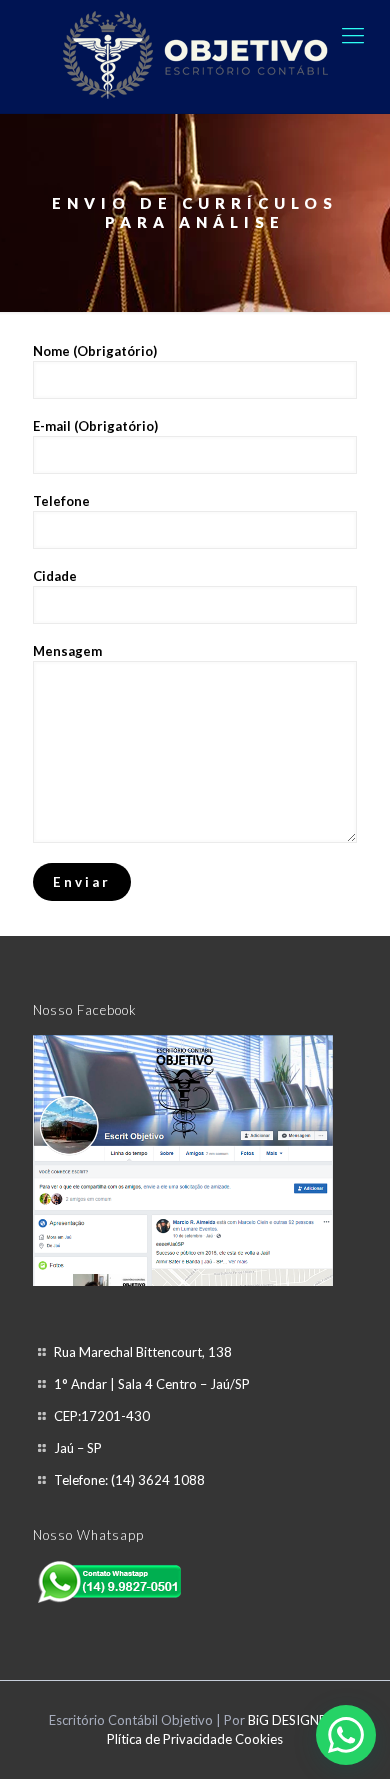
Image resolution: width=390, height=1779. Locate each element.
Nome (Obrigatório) (95, 351)
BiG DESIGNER (292, 1720)
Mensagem (67, 651)
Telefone (61, 501)
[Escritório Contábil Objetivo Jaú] (195, 56)
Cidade (55, 576)
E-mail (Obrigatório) (95, 426)
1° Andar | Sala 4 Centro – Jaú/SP (152, 1384)
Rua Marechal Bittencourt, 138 (143, 1352)
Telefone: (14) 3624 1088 (129, 1480)
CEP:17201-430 (102, 1416)
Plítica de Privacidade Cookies (195, 1739)
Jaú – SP (78, 1448)
